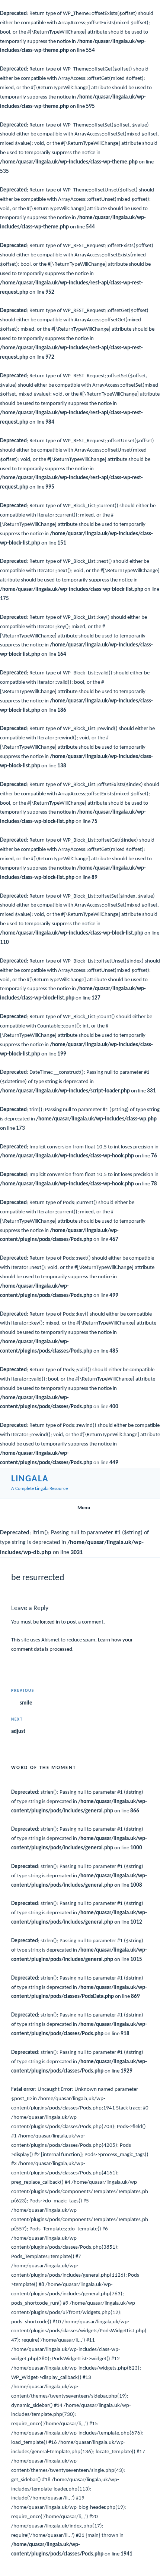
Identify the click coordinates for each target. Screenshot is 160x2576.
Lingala (30, 1479)
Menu (84, 1508)
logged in (50, 1622)
